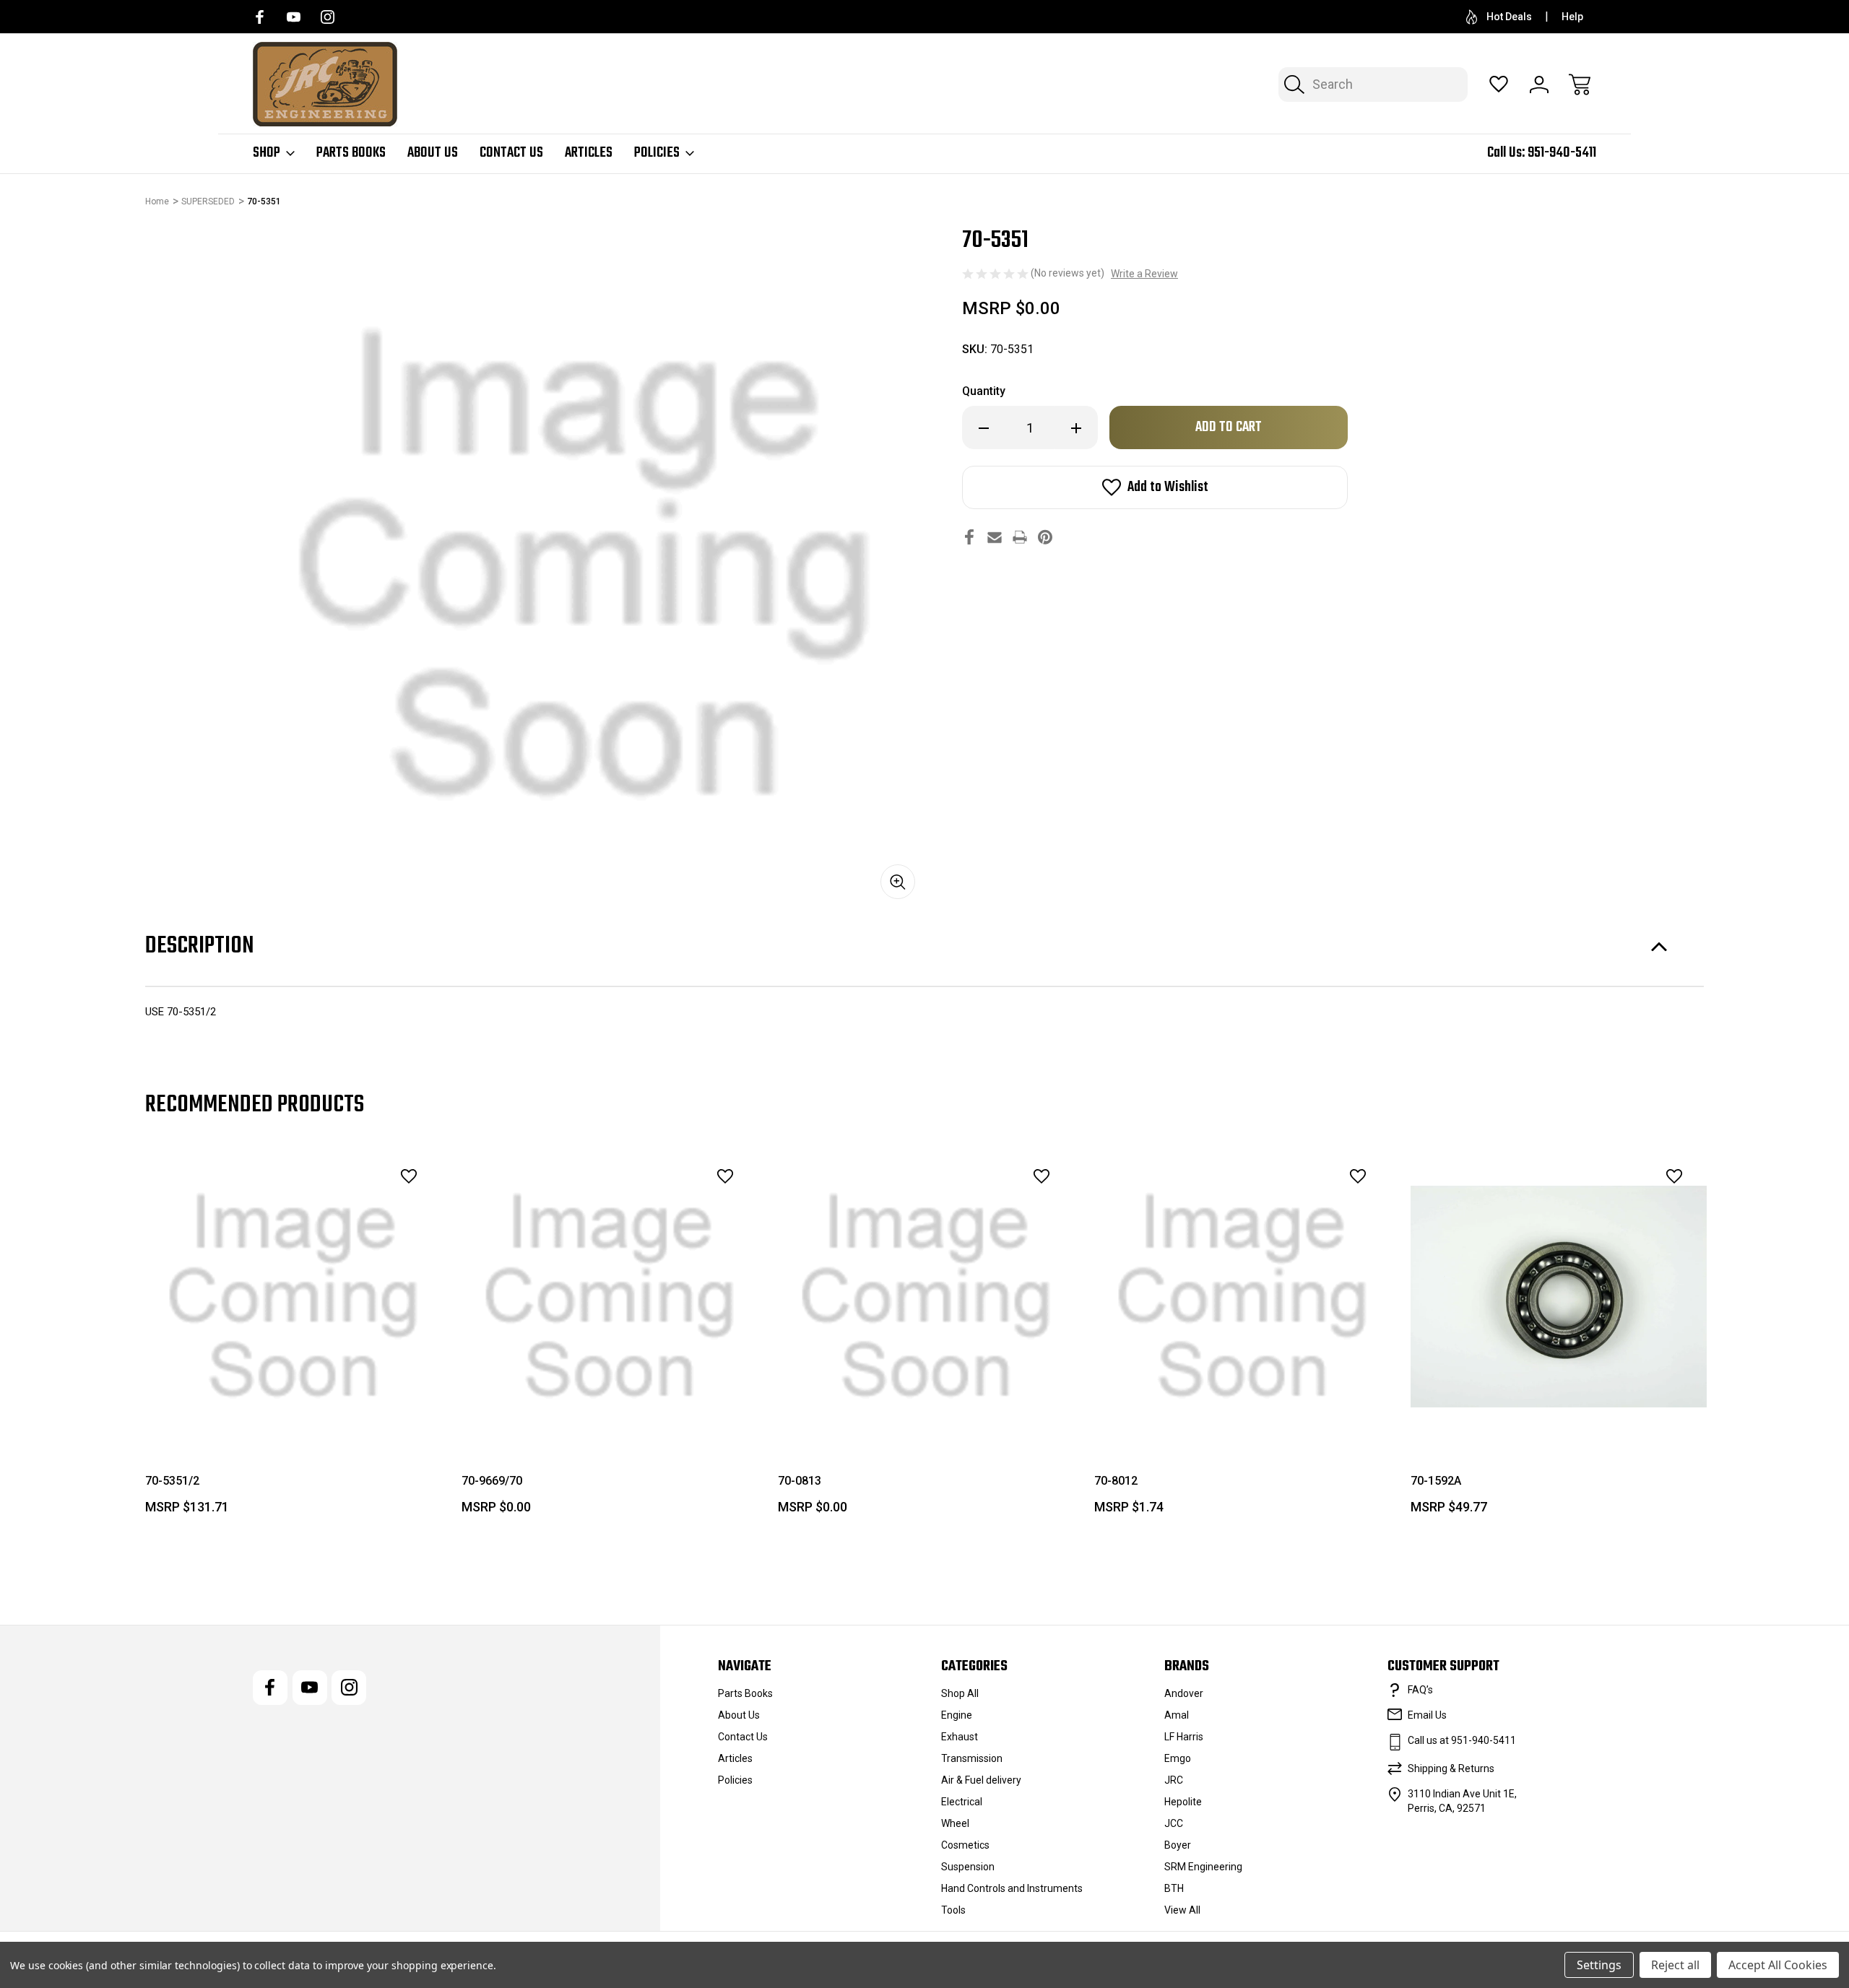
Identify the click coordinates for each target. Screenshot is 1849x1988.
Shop (267, 153)
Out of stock (294, 1412)
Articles (589, 153)
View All (1182, 1910)
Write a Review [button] (1144, 274)
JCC (1174, 1823)
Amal (1177, 1715)
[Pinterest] (1045, 537)
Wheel (955, 1823)
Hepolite (1183, 1802)
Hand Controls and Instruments (1012, 1888)
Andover (1184, 1693)
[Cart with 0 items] (1580, 84)
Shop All (960, 1693)
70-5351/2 (172, 1481)
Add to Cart (610, 1412)
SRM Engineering (1203, 1867)
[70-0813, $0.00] (926, 1297)
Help (1572, 17)
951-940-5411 (1562, 153)
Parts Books (351, 153)
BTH (1174, 1888)
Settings (1599, 1965)
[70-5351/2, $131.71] (293, 1297)
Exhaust (960, 1737)
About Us (433, 153)
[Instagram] (328, 17)
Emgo (1178, 1758)
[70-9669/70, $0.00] (610, 1297)
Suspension (968, 1867)
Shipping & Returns (1451, 1768)
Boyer (1178, 1845)
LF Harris (1184, 1737)
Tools (953, 1910)
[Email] (995, 537)
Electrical (962, 1802)
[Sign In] (1539, 84)
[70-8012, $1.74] (1242, 1297)
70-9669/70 (492, 1481)
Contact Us (511, 153)
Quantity (984, 391)
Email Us (1427, 1715)
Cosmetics (965, 1845)
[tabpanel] (293, 1337)
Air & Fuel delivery (981, 1780)
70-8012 (1116, 1481)
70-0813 (800, 1481)
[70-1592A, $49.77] (1559, 1297)
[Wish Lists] (1499, 84)
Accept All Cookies (1778, 1965)
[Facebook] (260, 17)
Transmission (972, 1758)
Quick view (369, 1208)
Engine (957, 1715)
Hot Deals (1509, 17)
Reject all (1675, 1965)
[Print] (1020, 537)
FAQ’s (1420, 1690)
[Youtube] (294, 17)
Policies (657, 153)
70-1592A (1436, 1481)
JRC (1174, 1780)
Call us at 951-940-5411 (1462, 1740)
